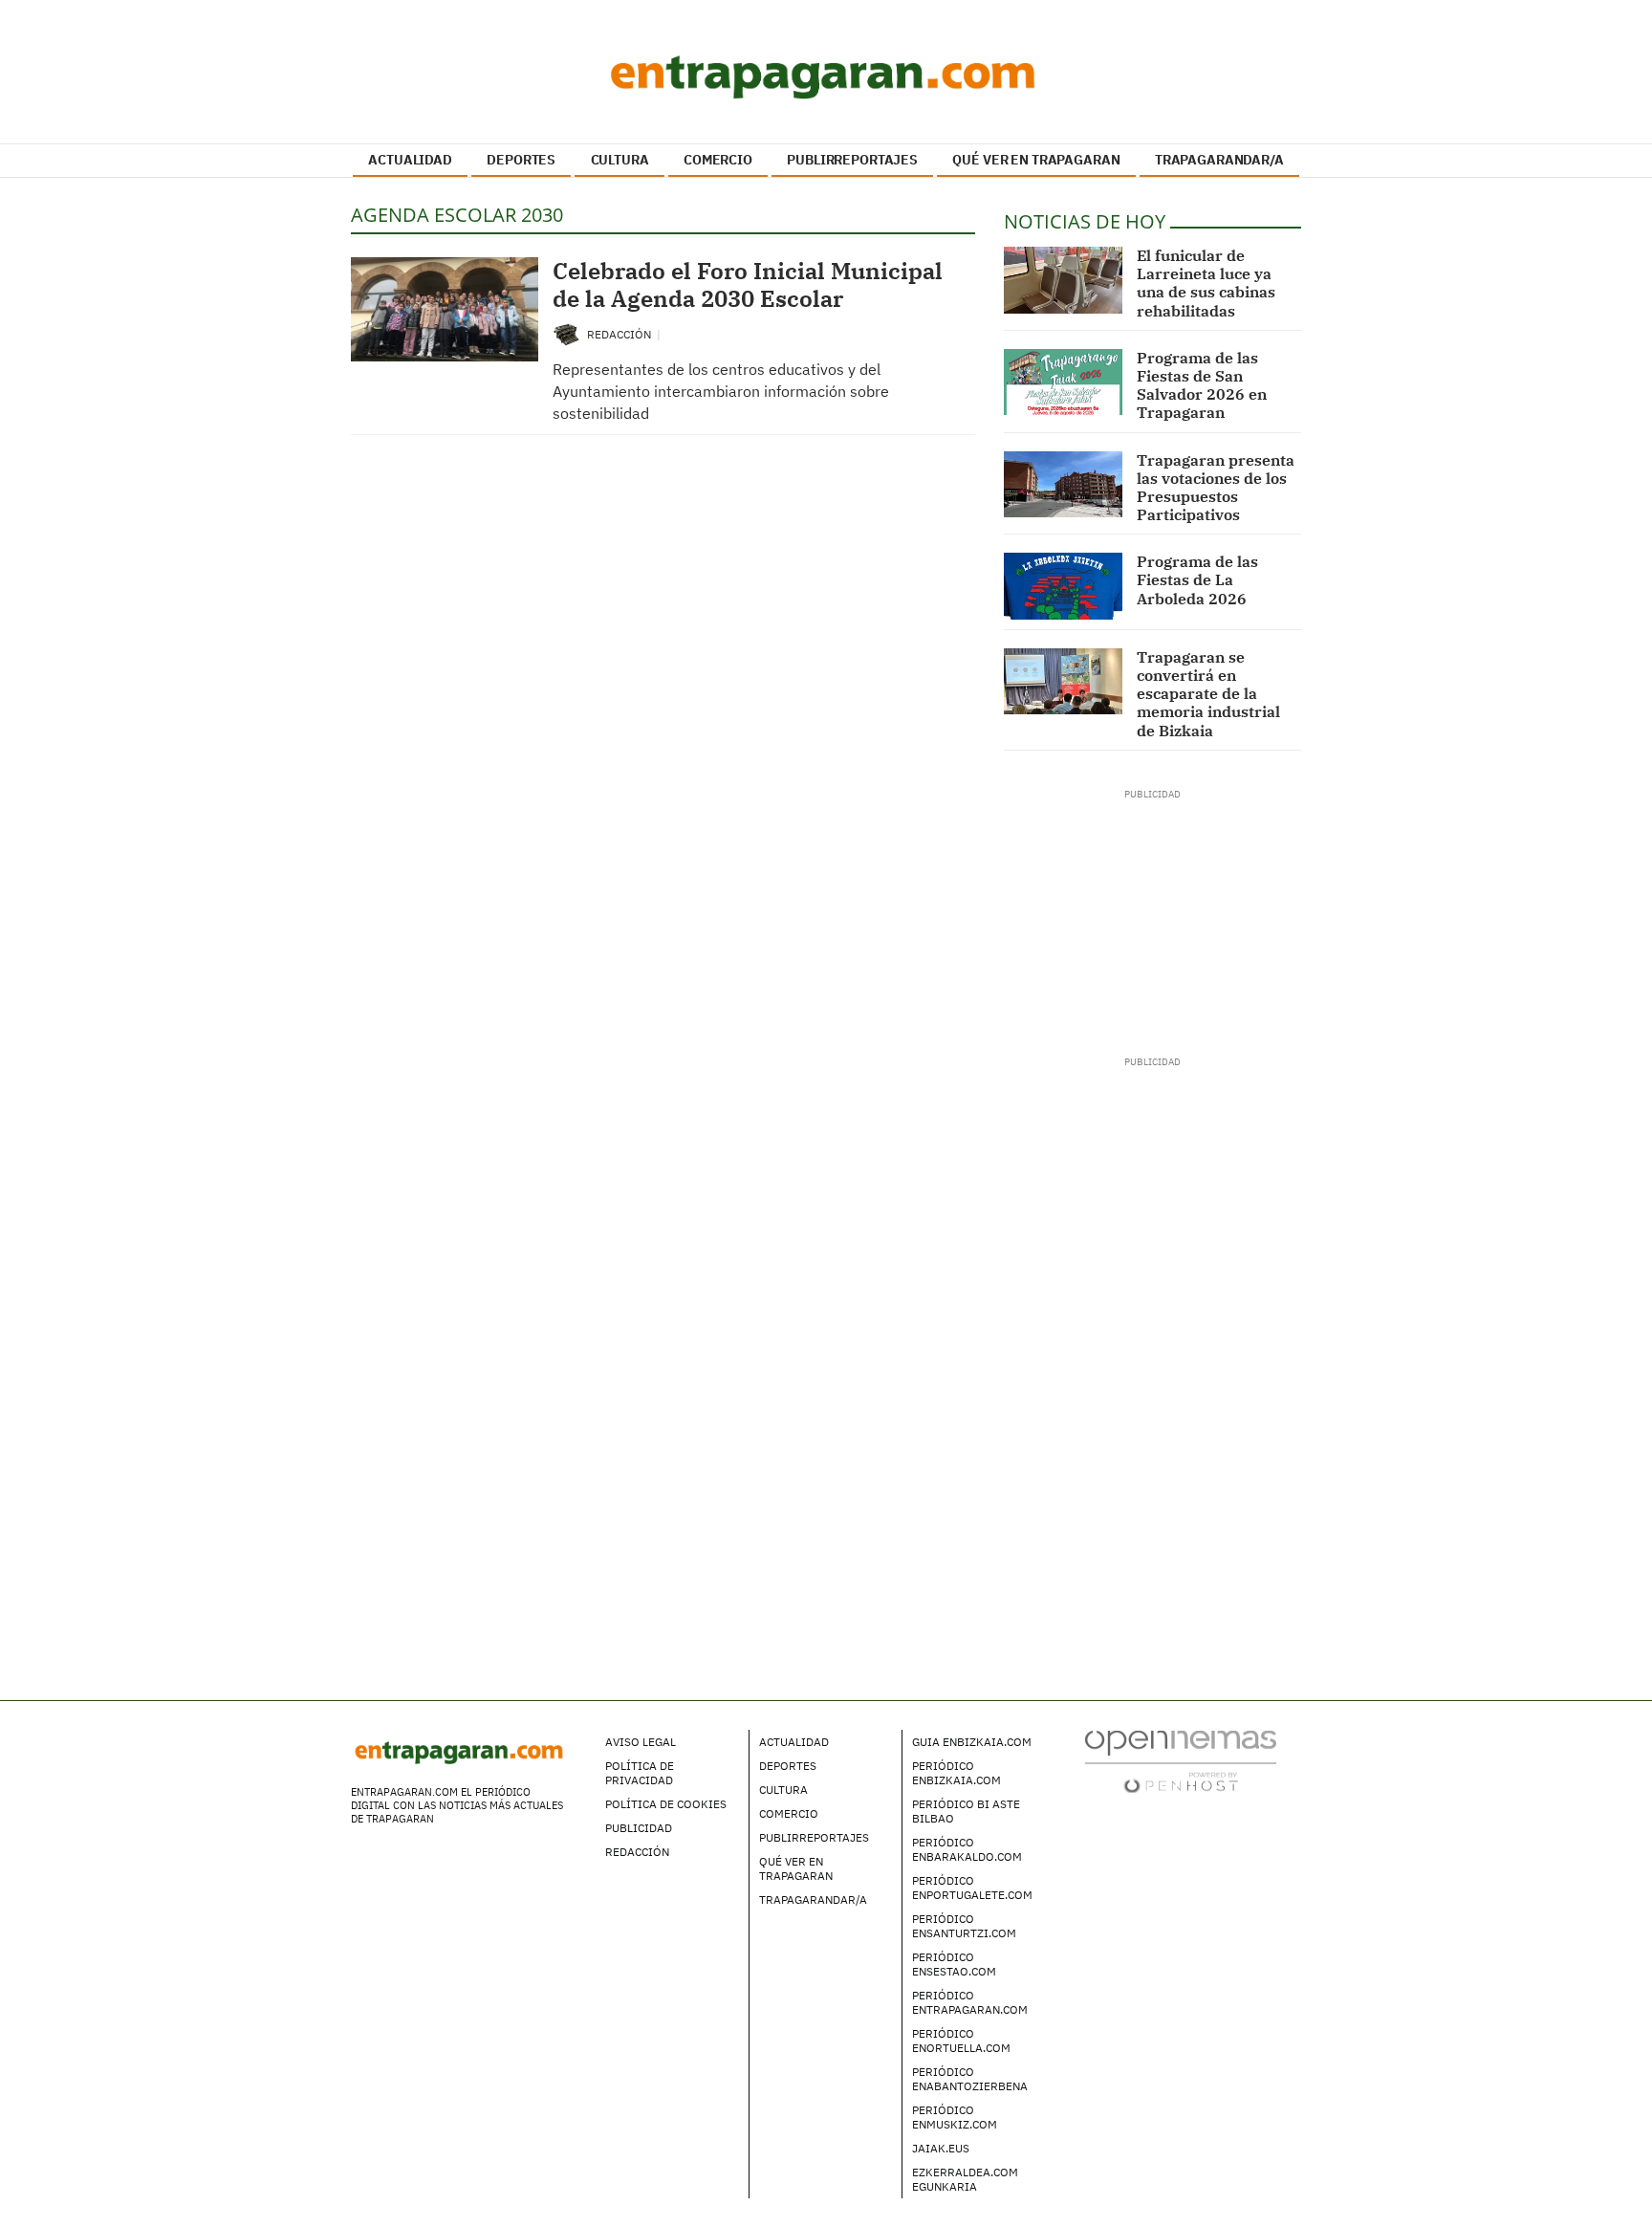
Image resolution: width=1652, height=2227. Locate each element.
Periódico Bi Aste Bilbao (966, 1811)
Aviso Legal (641, 1742)
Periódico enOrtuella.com (961, 2041)
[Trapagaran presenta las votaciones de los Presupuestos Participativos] (1064, 485)
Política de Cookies (666, 1804)
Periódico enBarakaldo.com (967, 1849)
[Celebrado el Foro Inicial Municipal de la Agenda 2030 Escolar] (445, 309)
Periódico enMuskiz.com (955, 2117)
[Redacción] (567, 333)
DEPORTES (521, 160)
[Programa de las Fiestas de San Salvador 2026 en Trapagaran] (1064, 382)
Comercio (789, 1813)
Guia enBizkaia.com (972, 1742)
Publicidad (639, 1828)
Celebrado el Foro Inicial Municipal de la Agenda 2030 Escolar (748, 284)
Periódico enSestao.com (954, 1964)
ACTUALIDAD (410, 160)
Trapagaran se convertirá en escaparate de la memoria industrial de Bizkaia (1208, 694)
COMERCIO (718, 160)
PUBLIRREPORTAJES (852, 160)
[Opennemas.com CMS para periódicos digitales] (1181, 1760)
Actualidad (794, 1742)
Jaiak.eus (941, 2148)
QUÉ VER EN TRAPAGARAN (1036, 160)
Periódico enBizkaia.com (956, 1773)
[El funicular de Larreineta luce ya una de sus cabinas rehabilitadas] (1064, 280)
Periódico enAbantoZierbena (970, 2079)
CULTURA (620, 160)
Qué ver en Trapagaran (796, 1868)
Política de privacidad (640, 1773)
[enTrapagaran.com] (826, 76)
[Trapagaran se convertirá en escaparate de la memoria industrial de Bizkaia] (1064, 682)
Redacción (620, 334)
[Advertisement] (1152, 921)
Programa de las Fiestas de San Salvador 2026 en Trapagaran (1202, 385)
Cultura (783, 1790)
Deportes (788, 1766)
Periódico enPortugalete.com (972, 1888)
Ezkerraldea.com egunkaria (965, 2179)
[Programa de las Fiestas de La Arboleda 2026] (1064, 586)
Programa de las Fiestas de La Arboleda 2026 (1197, 579)
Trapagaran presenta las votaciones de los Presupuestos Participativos (1216, 488)
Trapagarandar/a (813, 1899)
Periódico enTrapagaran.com (970, 2002)
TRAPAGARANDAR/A (1219, 160)
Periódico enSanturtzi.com (964, 1926)
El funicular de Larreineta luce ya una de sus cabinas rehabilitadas (1206, 283)
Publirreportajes (814, 1837)
